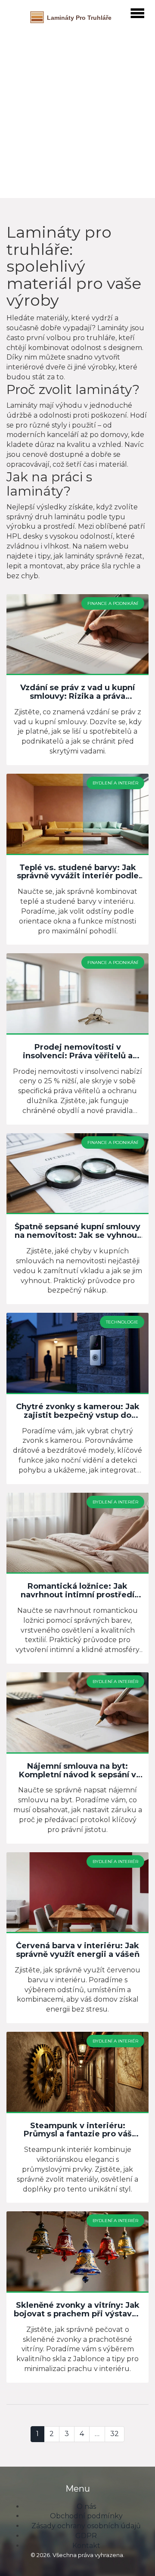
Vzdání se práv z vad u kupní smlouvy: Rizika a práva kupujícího (77, 692)
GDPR (86, 2536)
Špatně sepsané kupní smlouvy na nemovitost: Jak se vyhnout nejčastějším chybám (77, 1231)
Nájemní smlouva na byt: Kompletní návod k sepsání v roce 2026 (77, 1771)
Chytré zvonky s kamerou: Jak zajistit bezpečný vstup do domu (78, 1411)
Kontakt (86, 2546)
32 (115, 2434)
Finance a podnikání (113, 603)
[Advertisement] (77, 110)
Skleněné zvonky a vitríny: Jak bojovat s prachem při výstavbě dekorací (78, 2310)
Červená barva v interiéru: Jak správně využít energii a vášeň (78, 1950)
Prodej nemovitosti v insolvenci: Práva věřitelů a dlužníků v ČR (78, 1052)
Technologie (122, 1322)
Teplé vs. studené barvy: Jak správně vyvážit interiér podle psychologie (78, 872)
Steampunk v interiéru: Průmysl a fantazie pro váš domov (78, 2130)
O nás (86, 2506)
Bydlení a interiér (115, 783)
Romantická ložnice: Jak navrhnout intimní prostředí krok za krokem (77, 1591)
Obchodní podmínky (86, 2516)
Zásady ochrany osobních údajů (86, 2526)
